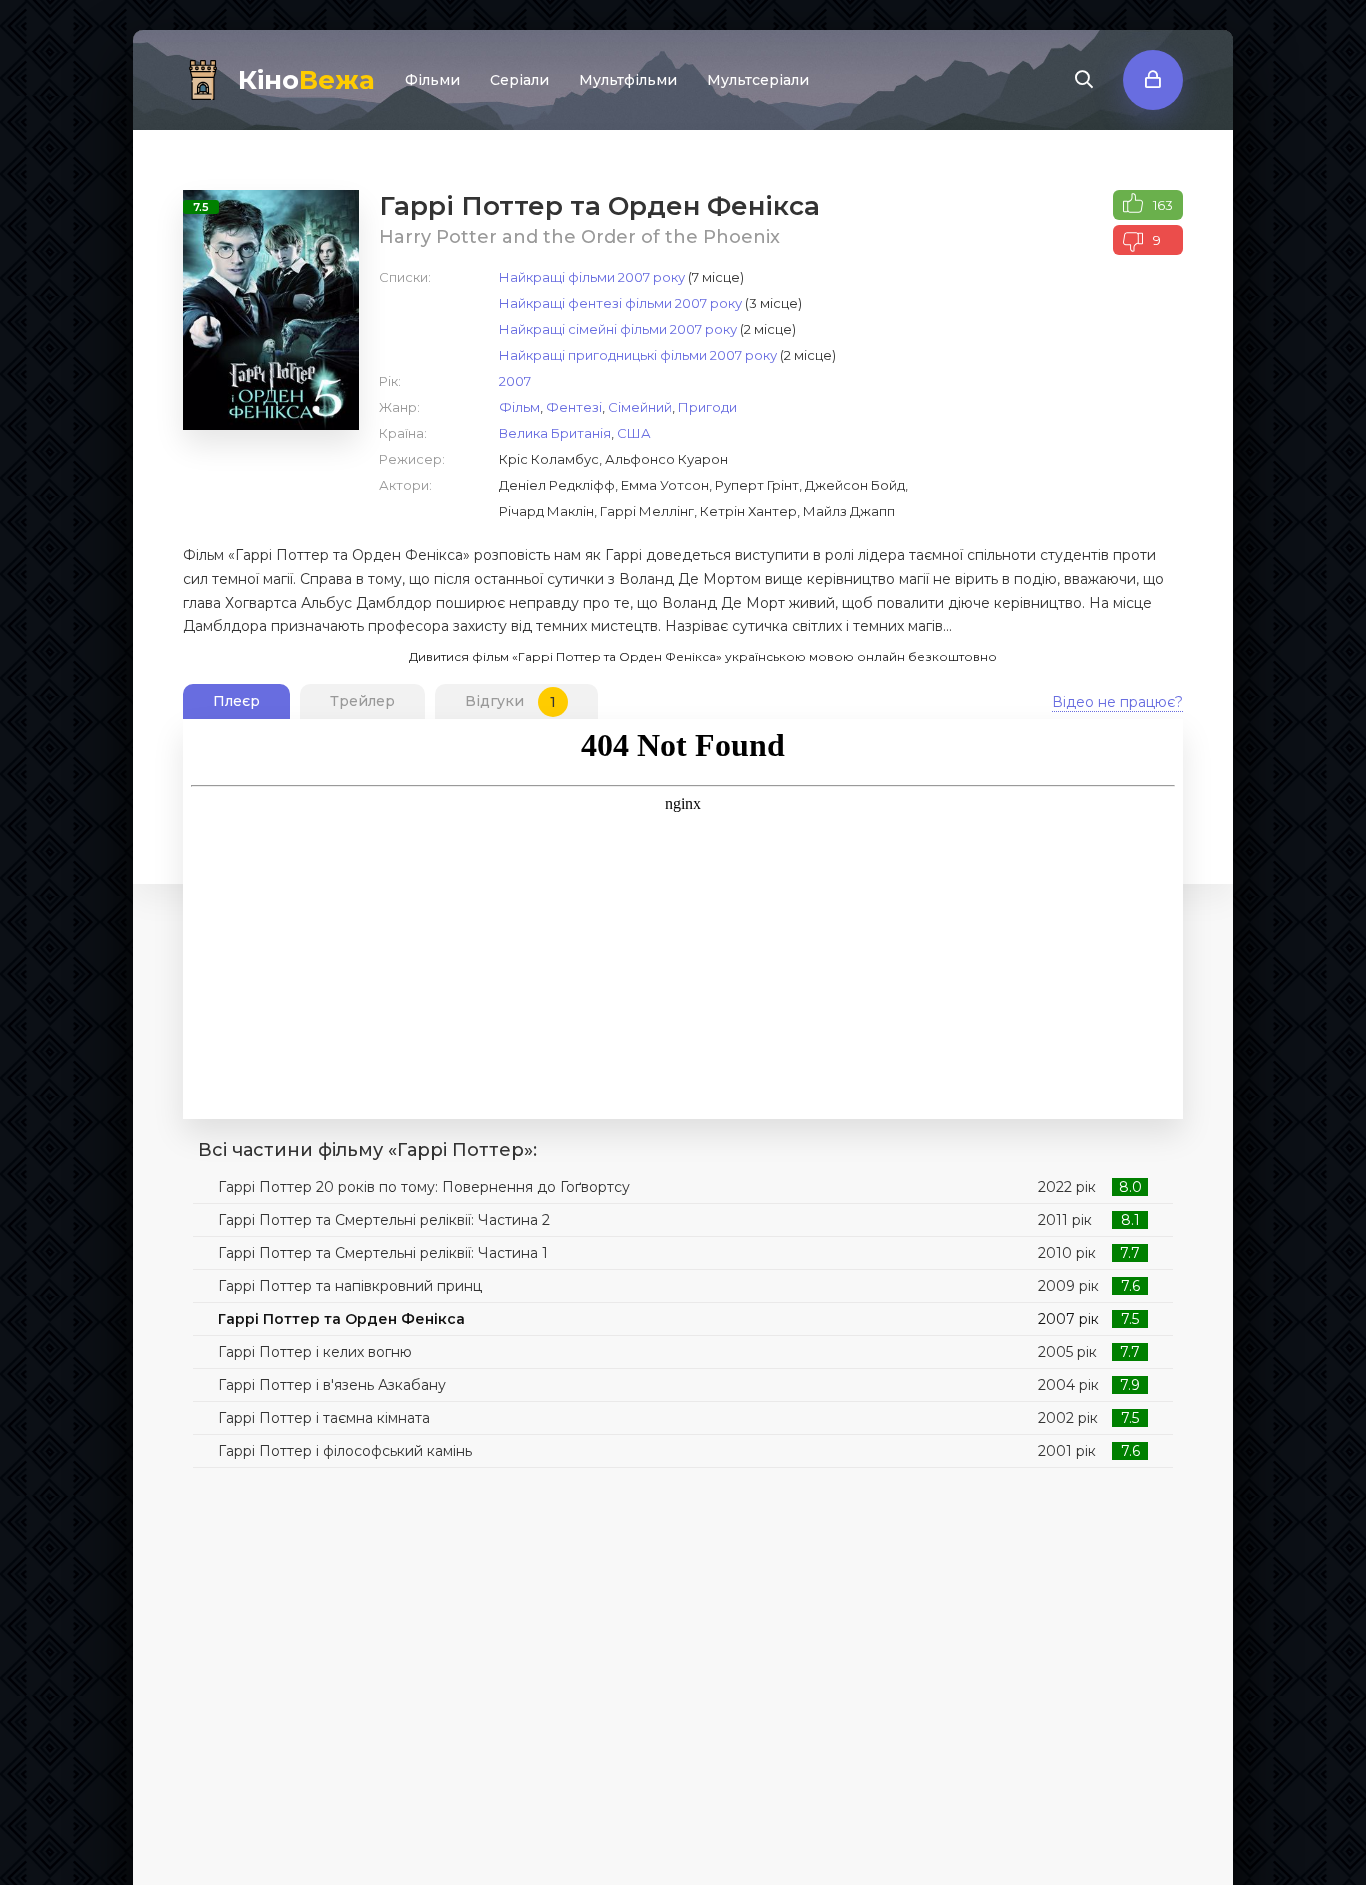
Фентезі (574, 407)
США (634, 433)
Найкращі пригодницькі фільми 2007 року (638, 355)
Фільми (432, 80)
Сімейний (640, 407)
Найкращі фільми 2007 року (592, 277)
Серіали (519, 80)
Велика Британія (555, 433)
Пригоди (707, 407)
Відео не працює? (1117, 702)
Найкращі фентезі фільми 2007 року (620, 303)
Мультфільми (628, 80)
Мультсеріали (758, 80)
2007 (515, 381)
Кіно (306, 80)
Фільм (519, 407)
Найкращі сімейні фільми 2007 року (618, 329)
